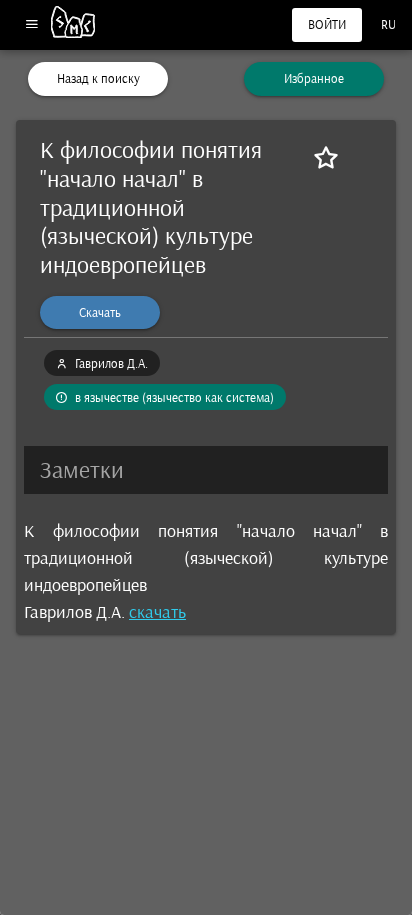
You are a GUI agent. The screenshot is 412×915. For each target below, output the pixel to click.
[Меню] (31, 25)
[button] (206, 470)
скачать (157, 612)
